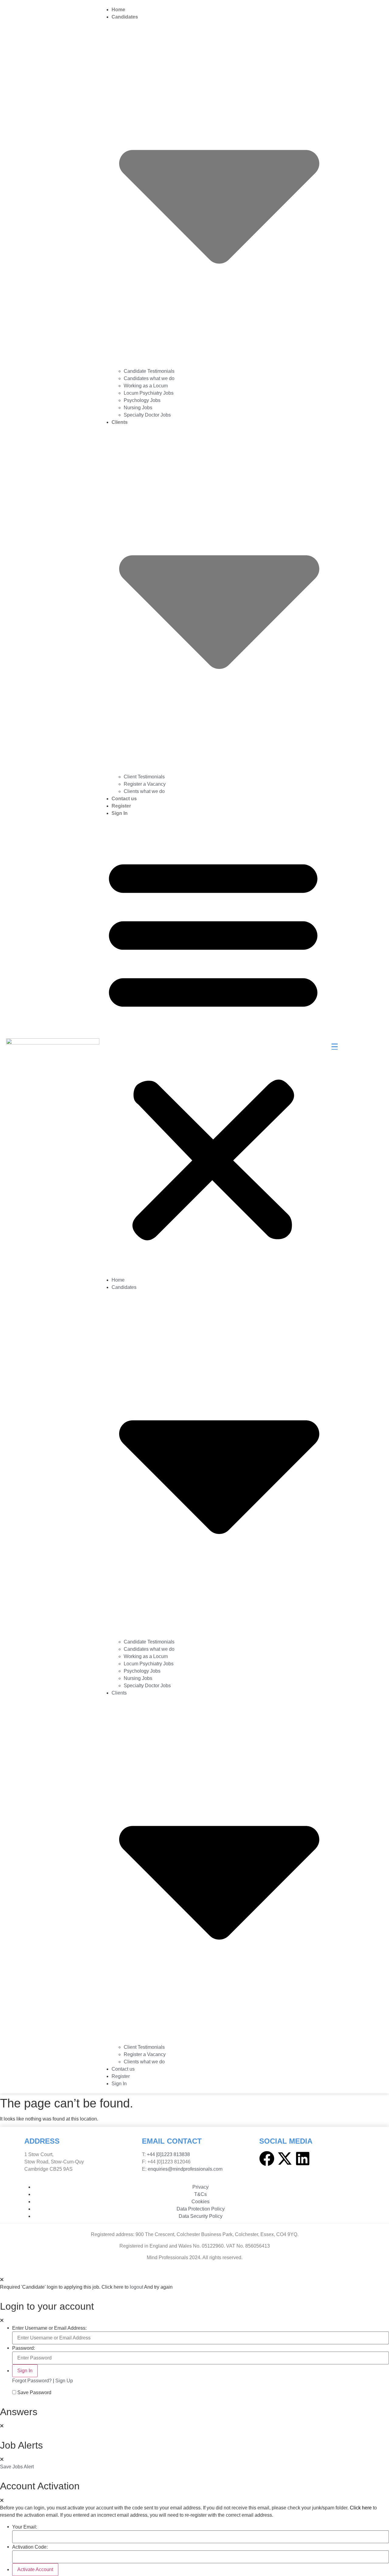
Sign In (120, 813)
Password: (24, 2348)
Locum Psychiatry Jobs (149, 393)
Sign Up (64, 2381)
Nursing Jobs (138, 408)
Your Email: (25, 2527)
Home (118, 10)
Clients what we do (144, 791)
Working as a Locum (146, 386)
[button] (213, 1047)
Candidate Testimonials (149, 371)
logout (136, 2287)
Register (121, 806)
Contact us (124, 799)
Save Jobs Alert (17, 2467)
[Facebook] (267, 2159)
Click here (361, 2508)
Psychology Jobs (142, 400)
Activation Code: (30, 2547)
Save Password (34, 2393)
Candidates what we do (149, 378)
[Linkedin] (303, 2159)
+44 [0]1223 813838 (168, 2154)
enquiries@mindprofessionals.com (185, 2169)
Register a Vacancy (145, 784)
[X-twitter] (285, 2159)
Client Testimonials (144, 777)
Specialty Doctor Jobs (147, 415)
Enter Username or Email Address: (49, 2328)
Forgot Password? (32, 2381)
